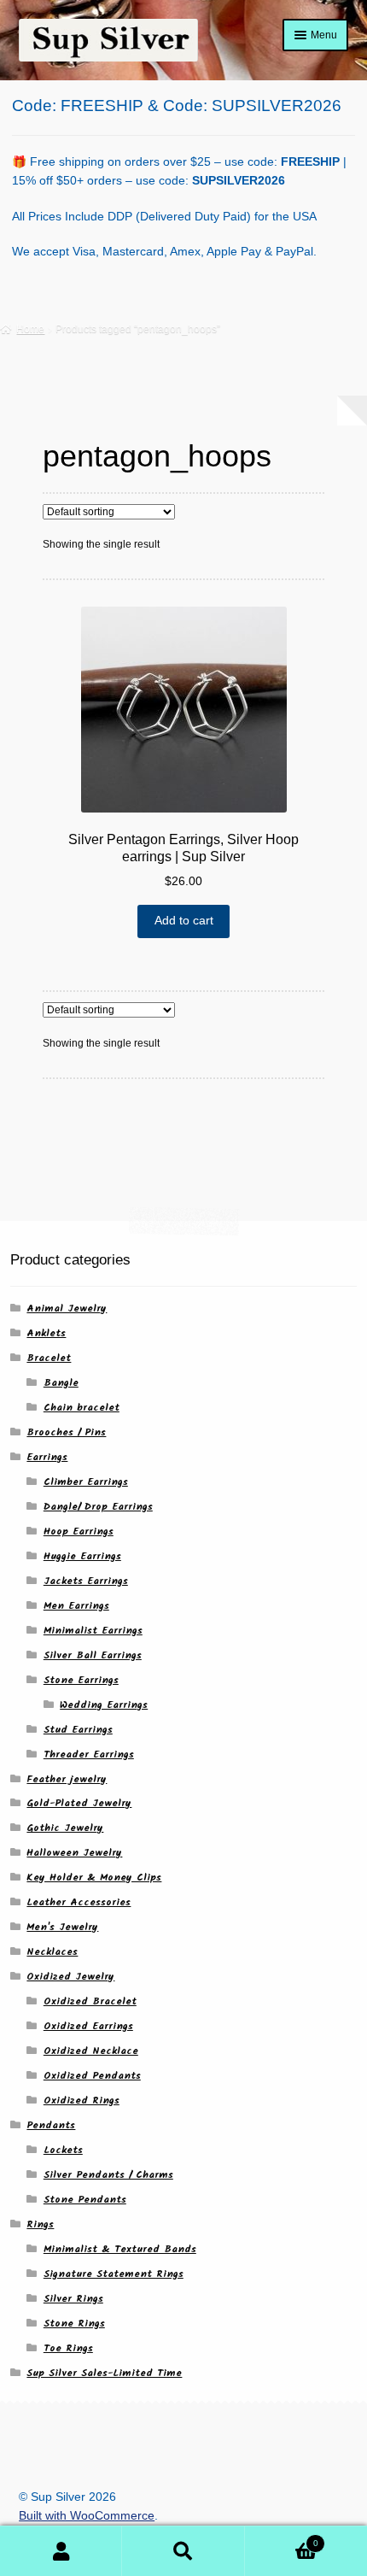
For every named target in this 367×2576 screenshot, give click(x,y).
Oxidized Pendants (92, 2076)
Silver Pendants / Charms (108, 2175)
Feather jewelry (67, 1779)
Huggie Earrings (82, 1556)
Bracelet (49, 1358)
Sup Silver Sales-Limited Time (104, 2373)
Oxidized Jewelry (70, 1977)
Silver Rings (73, 2299)
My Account (61, 2551)
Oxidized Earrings (88, 2026)
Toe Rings (68, 2348)
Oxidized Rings (82, 2101)
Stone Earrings (81, 1680)
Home (30, 329)
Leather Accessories (79, 1902)
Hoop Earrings (79, 1532)
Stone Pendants (85, 2200)
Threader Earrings (89, 1754)
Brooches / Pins (66, 1432)
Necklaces (52, 1952)
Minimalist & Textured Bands (120, 2249)
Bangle (61, 1383)
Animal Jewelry (67, 1309)
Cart (282, 2538)
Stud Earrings (78, 1730)
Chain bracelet (82, 1408)
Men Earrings (76, 1606)
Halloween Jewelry (74, 1853)
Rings (40, 2224)
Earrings (47, 1457)
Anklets (46, 1333)
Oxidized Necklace (91, 2051)
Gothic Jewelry (65, 1828)
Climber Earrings (86, 1482)
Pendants (51, 2125)
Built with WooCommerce (87, 2516)
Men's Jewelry (62, 1927)
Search (183, 2551)
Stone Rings (74, 2324)
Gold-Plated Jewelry (79, 1803)
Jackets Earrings (86, 1581)
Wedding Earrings (104, 1705)
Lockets (63, 2150)
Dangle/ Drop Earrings (98, 1507)
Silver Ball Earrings (93, 1655)
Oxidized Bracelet (90, 2001)
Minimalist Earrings (93, 1631)
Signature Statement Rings (114, 2274)
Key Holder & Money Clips (94, 1878)
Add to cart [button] (184, 921)
